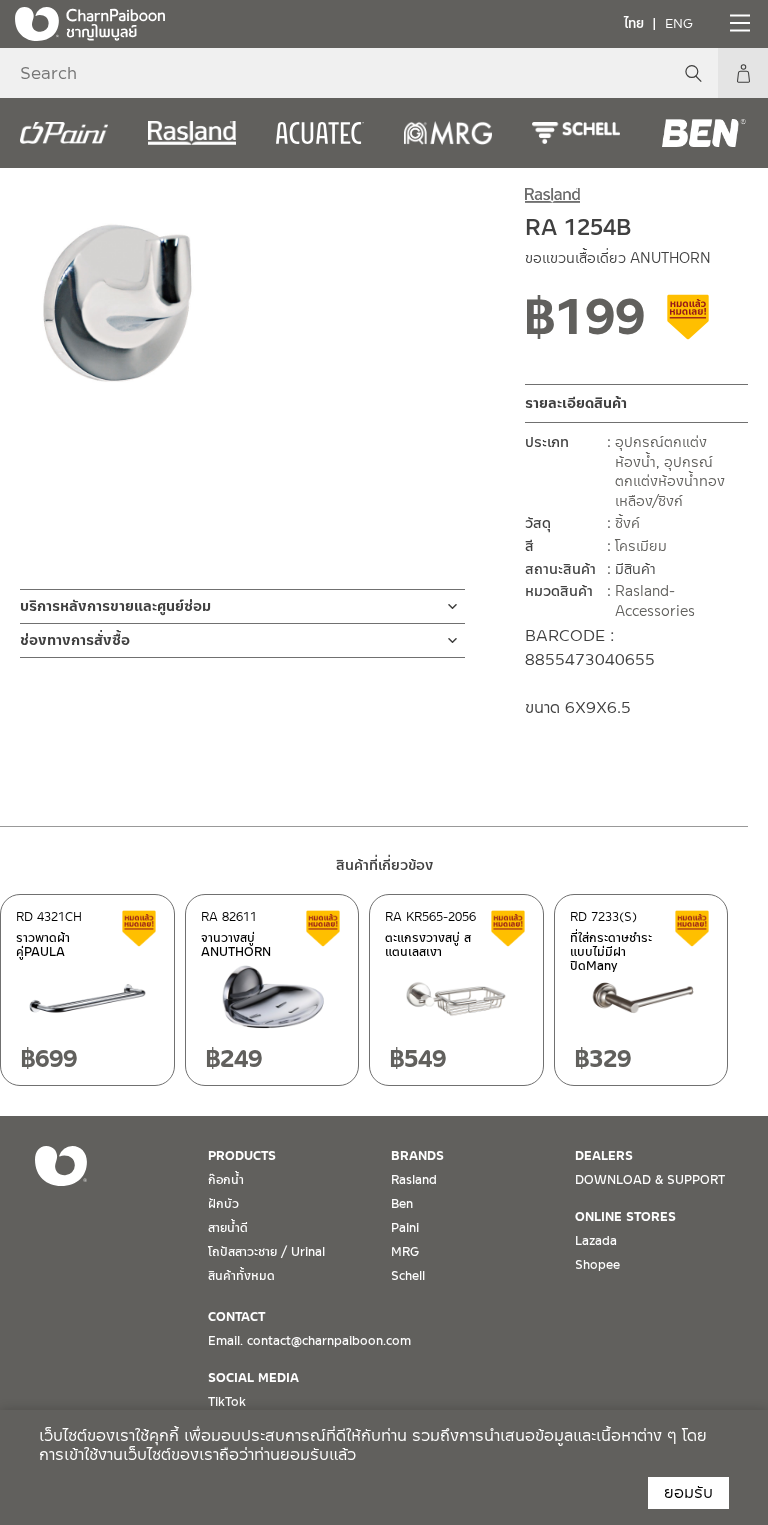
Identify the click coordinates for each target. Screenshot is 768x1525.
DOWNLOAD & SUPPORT (650, 1180)
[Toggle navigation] (738, 23)
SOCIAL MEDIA (253, 1378)
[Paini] (64, 133)
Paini (405, 1228)
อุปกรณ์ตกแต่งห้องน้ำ (661, 452)
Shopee (597, 1265)
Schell (408, 1276)
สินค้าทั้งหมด (241, 1276)
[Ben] (704, 133)
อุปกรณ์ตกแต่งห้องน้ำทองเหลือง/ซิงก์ (670, 481)
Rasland (414, 1180)
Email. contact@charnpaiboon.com (309, 1341)
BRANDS (417, 1156)
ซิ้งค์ (627, 523)
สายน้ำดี (228, 1228)
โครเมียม (641, 546)
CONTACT (236, 1317)
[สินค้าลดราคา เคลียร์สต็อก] (689, 324)
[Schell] (576, 133)
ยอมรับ (688, 1492)
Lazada (596, 1241)
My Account (743, 73)
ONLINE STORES (625, 1217)
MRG (405, 1252)
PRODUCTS (242, 1156)
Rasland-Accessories (655, 601)
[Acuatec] (320, 133)
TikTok (227, 1402)
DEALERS (604, 1156)
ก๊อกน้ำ (226, 1180)
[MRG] (448, 133)
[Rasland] (192, 133)
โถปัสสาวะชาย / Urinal (266, 1252)
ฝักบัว (223, 1204)
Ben (402, 1204)
